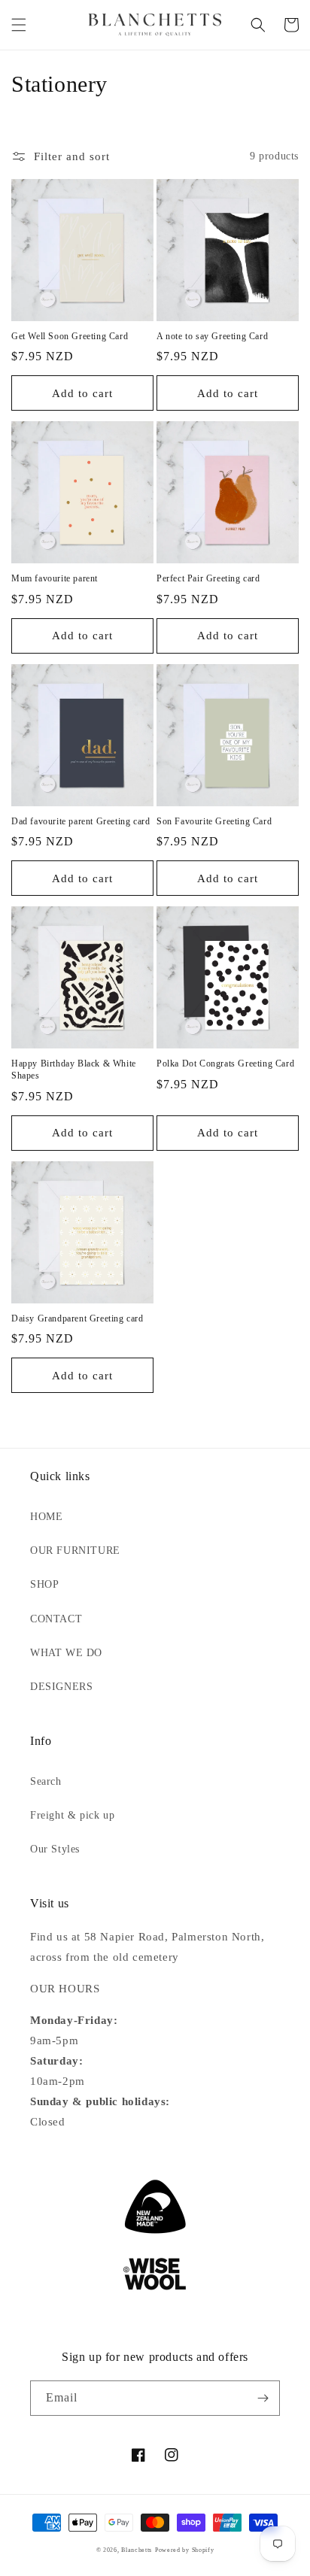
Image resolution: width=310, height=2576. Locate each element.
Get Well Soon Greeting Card (70, 336)
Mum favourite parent (55, 578)
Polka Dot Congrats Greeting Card (225, 1063)
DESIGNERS (61, 1687)
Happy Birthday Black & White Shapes (74, 1070)
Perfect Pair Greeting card (208, 578)
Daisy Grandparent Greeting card (77, 1318)
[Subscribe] (263, 2398)
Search (46, 1781)
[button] (19, 25)
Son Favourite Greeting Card (214, 821)
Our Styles (55, 1849)
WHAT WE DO (66, 1653)
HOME (46, 1517)
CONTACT (56, 1619)
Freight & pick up (72, 1815)
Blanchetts (137, 2550)
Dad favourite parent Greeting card (81, 821)
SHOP (44, 1584)
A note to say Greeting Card (212, 336)
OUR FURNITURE (75, 1550)
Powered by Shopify (185, 2550)
